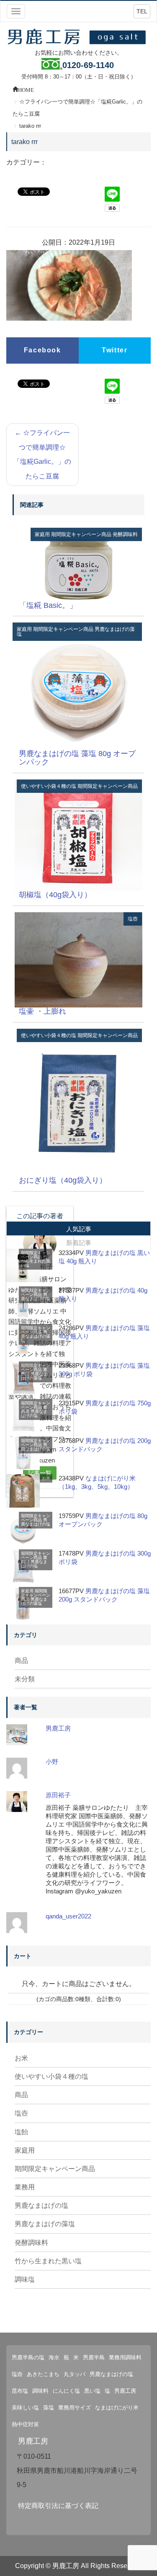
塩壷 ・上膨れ (42, 1011)
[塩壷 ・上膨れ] (78, 959)
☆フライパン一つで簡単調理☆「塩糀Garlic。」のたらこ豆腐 (42, 454)
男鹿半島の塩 (28, 2357)
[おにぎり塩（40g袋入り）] (78, 1102)
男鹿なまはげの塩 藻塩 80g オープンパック (77, 758)
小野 (52, 1762)
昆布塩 (20, 2391)
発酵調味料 (125, 534)
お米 (46, 1478)
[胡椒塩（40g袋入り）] (78, 835)
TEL (142, 11)
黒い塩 (92, 2391)
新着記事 (79, 1243)
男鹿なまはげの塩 (36, 1297)
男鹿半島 (94, 2357)
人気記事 (79, 1229)
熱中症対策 (25, 2424)
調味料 (40, 2391)
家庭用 (42, 534)
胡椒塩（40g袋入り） (55, 895)
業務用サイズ (75, 2408)
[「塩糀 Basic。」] (78, 564)
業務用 (25, 2187)
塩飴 (21, 2132)
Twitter (115, 350)
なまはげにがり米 (117, 2408)
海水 (54, 2357)
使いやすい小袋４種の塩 (49, 786)
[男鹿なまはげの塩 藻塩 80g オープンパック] (78, 686)
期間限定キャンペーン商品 (81, 534)
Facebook (42, 350)
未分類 (25, 1679)
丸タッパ (75, 2374)
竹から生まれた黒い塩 (36, 1261)
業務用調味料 (125, 2357)
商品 (21, 1661)
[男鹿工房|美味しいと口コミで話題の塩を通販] (78, 36)
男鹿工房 (58, 1728)
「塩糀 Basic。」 (48, 605)
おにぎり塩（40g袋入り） (63, 1180)
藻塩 (49, 2408)
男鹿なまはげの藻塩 (36, 1336)
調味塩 (25, 2279)
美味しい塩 (25, 2408)
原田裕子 (58, 1795)
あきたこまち (43, 2374)
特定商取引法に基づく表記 (58, 2506)
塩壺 (133, 919)
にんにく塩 (66, 2391)
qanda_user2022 (68, 1916)
